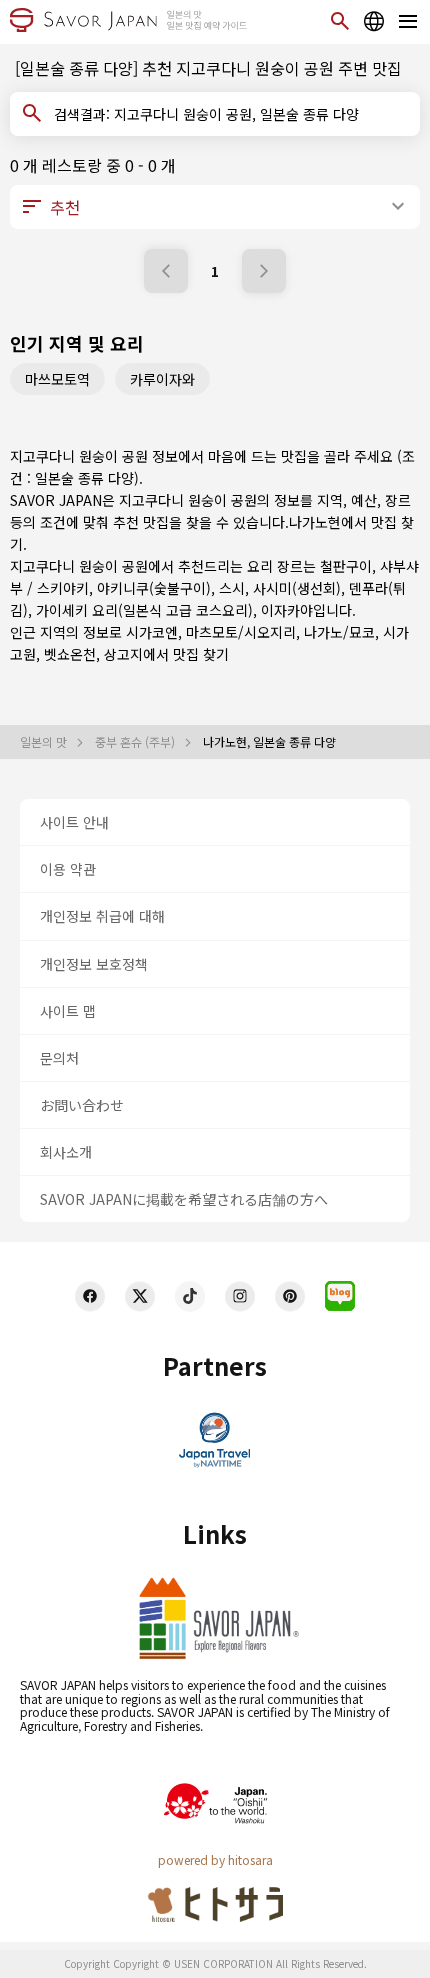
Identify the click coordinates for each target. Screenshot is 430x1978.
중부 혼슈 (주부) (136, 742)
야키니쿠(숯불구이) (154, 588)
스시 (232, 588)
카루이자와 (162, 379)
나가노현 (315, 522)
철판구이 (346, 566)
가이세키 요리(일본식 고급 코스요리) (144, 610)
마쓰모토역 (57, 379)
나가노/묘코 (339, 632)
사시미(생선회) (297, 588)
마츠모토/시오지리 (241, 632)
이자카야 (287, 610)
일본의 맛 (45, 742)
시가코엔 (152, 632)
